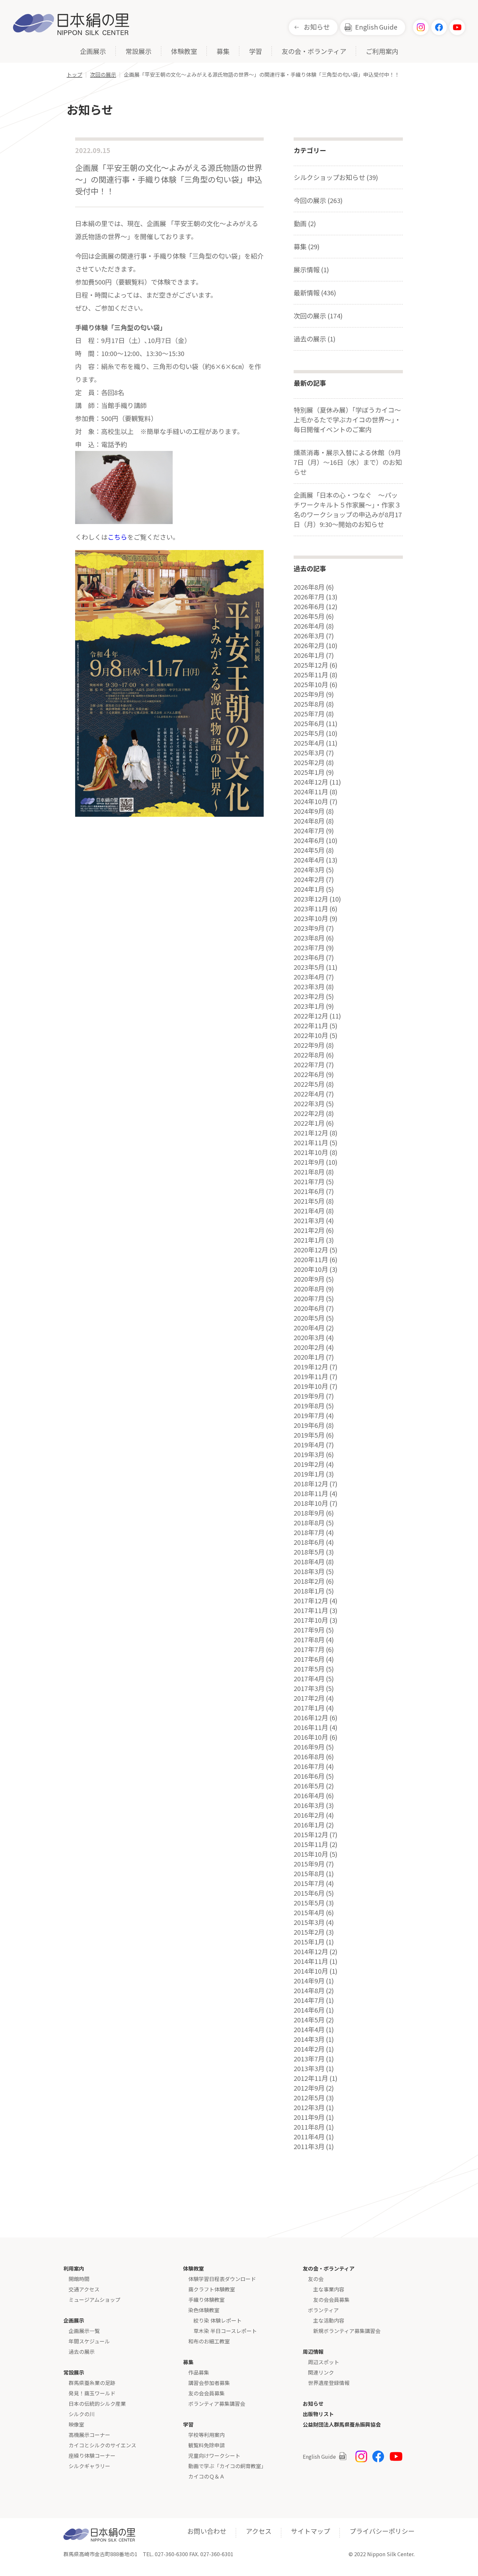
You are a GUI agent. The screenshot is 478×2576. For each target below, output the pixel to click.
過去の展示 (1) (315, 339)
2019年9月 (309, 1396)
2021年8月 (309, 1172)
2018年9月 (309, 1513)
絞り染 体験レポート (218, 2320)
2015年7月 (309, 1883)
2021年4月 (309, 1211)
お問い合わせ (207, 2531)
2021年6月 (309, 1191)
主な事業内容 (329, 2289)
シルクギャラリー (89, 2466)
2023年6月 (309, 957)
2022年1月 (309, 1123)
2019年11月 (311, 1377)
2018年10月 (311, 1503)
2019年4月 (309, 1445)
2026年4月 (309, 626)
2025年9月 (309, 694)
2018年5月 (309, 1552)
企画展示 (93, 52)
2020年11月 (311, 1260)
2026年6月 (309, 607)
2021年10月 (311, 1152)
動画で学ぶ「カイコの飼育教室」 (227, 2466)
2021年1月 (309, 1240)
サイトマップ (311, 2531)
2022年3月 (309, 1104)
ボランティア (323, 2310)
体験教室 (184, 52)
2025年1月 (309, 772)
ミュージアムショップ (94, 2300)
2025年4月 (309, 743)
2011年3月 (309, 2147)
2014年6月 (309, 2010)
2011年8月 (309, 2127)
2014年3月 (309, 2039)
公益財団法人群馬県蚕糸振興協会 (342, 2424)
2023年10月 (311, 918)
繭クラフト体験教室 (212, 2289)
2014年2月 (309, 2049)
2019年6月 (309, 1425)
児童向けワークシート (214, 2455)
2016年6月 (309, 1776)
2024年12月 (311, 782)
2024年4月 (309, 860)
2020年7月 (309, 1299)
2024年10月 (311, 801)
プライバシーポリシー (382, 2531)
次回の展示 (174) (318, 316)
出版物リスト (318, 2414)
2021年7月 (309, 1182)
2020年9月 (309, 1279)
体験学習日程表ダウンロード (222, 2279)
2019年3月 (309, 1455)
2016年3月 (309, 1805)
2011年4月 (309, 2137)
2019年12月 (311, 1367)
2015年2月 (309, 1932)
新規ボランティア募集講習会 (347, 2331)
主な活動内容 (329, 2320)
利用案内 (74, 2268)
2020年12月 (311, 1250)
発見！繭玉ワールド (92, 2393)
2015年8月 (309, 1874)
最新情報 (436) (315, 293)
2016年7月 (309, 1766)
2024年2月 (309, 879)
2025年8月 (309, 704)
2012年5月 (309, 2098)
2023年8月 (309, 938)
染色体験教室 (204, 2310)
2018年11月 (311, 1493)
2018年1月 (309, 1591)
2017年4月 (309, 1679)
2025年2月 (309, 763)
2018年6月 (309, 1542)
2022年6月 (309, 1074)
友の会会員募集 (206, 2393)
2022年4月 (309, 1094)
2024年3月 (309, 870)
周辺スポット (324, 2362)
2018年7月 (309, 1532)
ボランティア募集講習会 (217, 2403)
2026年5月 (309, 616)
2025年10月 (311, 685)
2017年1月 (309, 1708)
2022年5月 (309, 1084)
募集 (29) (307, 246)
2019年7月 (309, 1416)
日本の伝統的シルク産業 (97, 2403)
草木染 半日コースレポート (225, 2331)
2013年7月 (309, 2059)
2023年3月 (309, 987)
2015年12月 (311, 1835)
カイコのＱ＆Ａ (206, 2476)
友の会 (316, 2279)
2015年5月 (309, 1903)
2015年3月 (309, 1922)
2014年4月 (309, 2030)
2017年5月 (309, 1669)
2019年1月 (309, 1474)
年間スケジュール (89, 2341)
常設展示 (139, 52)
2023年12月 (311, 899)
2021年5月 (309, 1201)
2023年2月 (309, 996)
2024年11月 (311, 792)
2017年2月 (309, 1698)
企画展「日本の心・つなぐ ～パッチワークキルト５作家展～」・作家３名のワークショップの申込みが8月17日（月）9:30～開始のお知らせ (348, 510)
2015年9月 (309, 1864)
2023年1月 (309, 1006)
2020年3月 (309, 1338)
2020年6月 (309, 1308)
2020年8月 (309, 1289)
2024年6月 (309, 840)
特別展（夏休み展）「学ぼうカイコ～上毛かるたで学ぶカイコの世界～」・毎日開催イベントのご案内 (347, 420)
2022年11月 (311, 1026)
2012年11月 (311, 2078)
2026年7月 (309, 597)
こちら (117, 537)
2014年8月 (309, 1991)
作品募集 (199, 2372)
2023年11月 (311, 909)
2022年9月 (309, 1045)
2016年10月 (311, 1737)
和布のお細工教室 (209, 2341)
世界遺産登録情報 (329, 2383)
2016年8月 (309, 1757)
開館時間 (79, 2279)
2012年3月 (309, 2108)
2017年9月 (309, 1630)
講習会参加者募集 (209, 2383)
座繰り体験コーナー (92, 2455)
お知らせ (317, 27)
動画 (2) (305, 223)
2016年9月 (309, 1747)
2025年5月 (309, 733)
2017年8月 (309, 1640)
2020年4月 (309, 1328)
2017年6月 (309, 1659)
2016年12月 (311, 1718)
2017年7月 (309, 1649)
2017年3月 (309, 1688)
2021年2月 (309, 1230)
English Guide (376, 27)
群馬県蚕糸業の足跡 (92, 2383)
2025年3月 (309, 753)
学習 (256, 52)
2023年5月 (309, 967)
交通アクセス (84, 2289)
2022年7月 (309, 1065)
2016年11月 (311, 1727)
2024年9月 (309, 811)
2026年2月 (309, 646)
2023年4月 (309, 977)
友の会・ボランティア (314, 52)
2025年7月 (309, 714)
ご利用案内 (382, 52)
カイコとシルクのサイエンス (102, 2445)
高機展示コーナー (89, 2435)
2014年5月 (309, 2020)
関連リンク (321, 2372)
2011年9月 (309, 2117)
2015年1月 (309, 1942)
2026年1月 (309, 655)
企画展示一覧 (84, 2331)
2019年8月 (309, 1406)
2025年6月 (309, 724)
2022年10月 (311, 1035)
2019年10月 (311, 1386)
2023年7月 (309, 948)
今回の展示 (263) (318, 200)
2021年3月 (309, 1221)
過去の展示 (82, 2352)
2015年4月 (309, 1913)
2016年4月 (309, 1796)
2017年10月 (311, 1620)
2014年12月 (311, 1952)
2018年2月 (309, 1581)
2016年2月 (309, 1815)
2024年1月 (309, 889)
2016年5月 (309, 1786)
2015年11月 (311, 1844)
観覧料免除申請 (206, 2445)
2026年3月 (309, 636)
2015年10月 (311, 1854)
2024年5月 (309, 850)
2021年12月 (311, 1133)
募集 (223, 52)
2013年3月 (309, 2069)
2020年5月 (309, 1318)
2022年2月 (309, 1113)
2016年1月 (309, 1825)
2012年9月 (309, 2088)
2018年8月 (309, 1523)
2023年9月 (309, 928)
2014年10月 (311, 1971)
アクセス (259, 2531)
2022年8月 (309, 1055)
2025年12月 (311, 665)
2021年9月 (309, 1162)
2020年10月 (311, 1269)
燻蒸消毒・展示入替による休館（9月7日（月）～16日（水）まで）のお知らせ (348, 462)
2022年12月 (311, 1016)
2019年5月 (309, 1435)
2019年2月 (309, 1464)
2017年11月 (311, 1610)
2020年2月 (309, 1347)
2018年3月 (309, 1571)
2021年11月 (311, 1143)
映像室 (76, 2424)
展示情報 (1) (311, 269)
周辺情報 (313, 2352)
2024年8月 (309, 821)
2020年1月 (309, 1357)
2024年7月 (309, 831)
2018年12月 (311, 1484)
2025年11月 (311, 675)
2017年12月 (311, 1601)
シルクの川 (82, 2414)
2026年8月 (309, 587)
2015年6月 (309, 1893)
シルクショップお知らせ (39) (336, 177)
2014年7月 (309, 2000)
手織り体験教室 (206, 2300)
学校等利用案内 (206, 2435)
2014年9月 (309, 1981)
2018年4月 (309, 1562)
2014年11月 (311, 1961)
